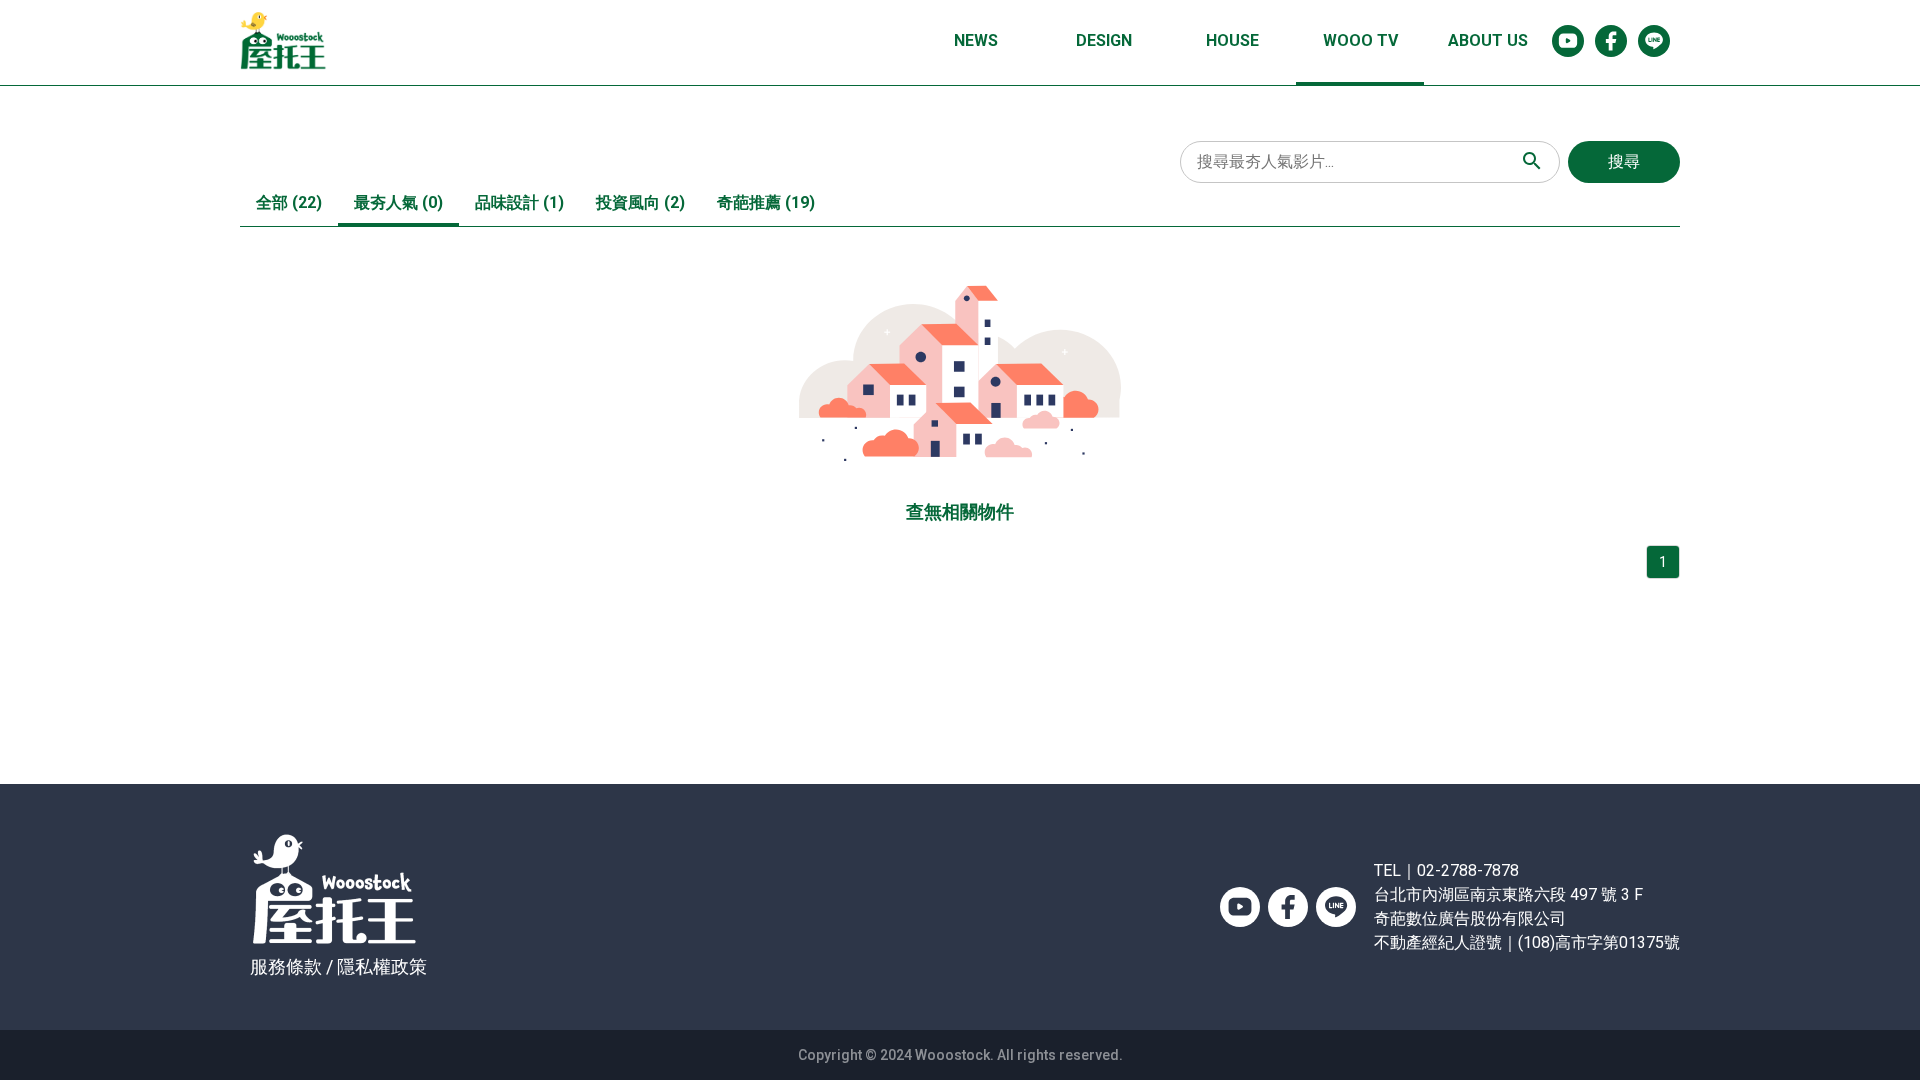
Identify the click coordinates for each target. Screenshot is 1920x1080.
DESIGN (1104, 40)
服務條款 (286, 966)
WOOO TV (1360, 40)
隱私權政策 (382, 966)
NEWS (976, 40)
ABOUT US (1488, 40)
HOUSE (1232, 40)
